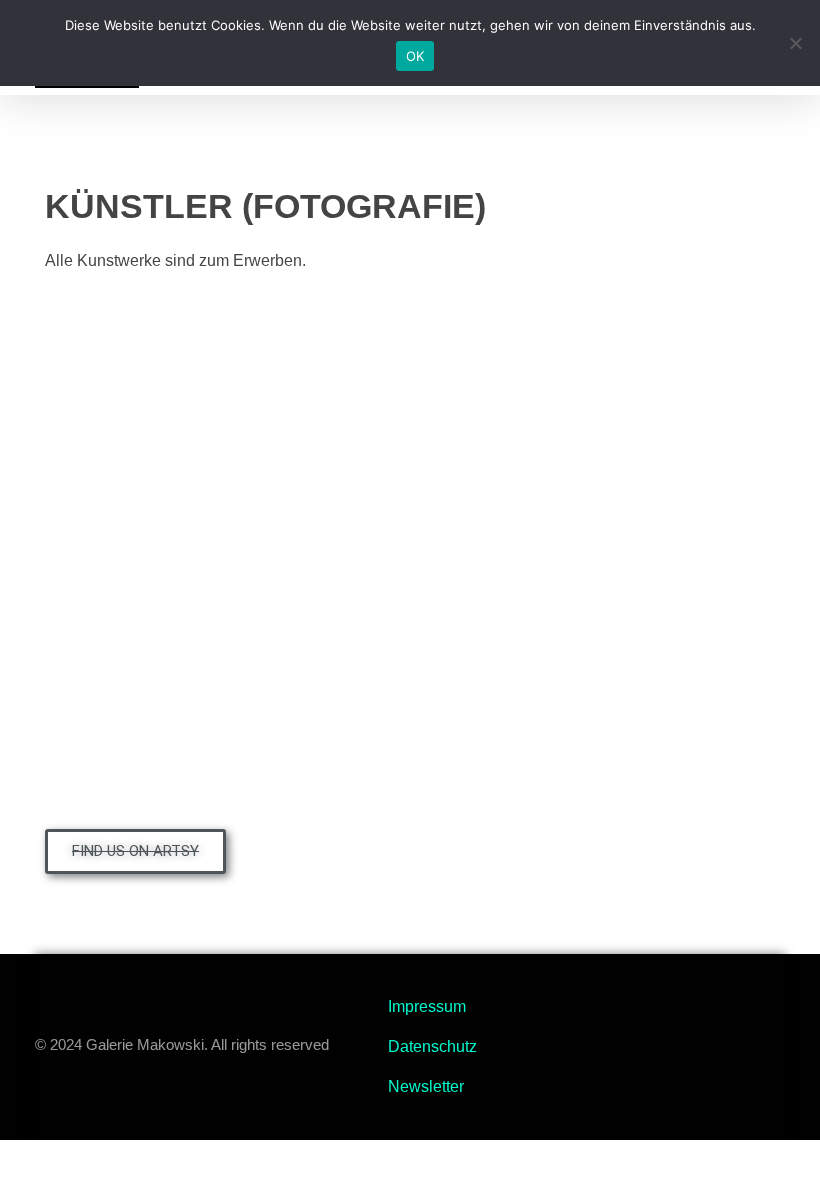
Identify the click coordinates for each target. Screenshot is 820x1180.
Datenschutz (432, 1046)
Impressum (427, 1006)
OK (415, 56)
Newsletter (426, 1086)
